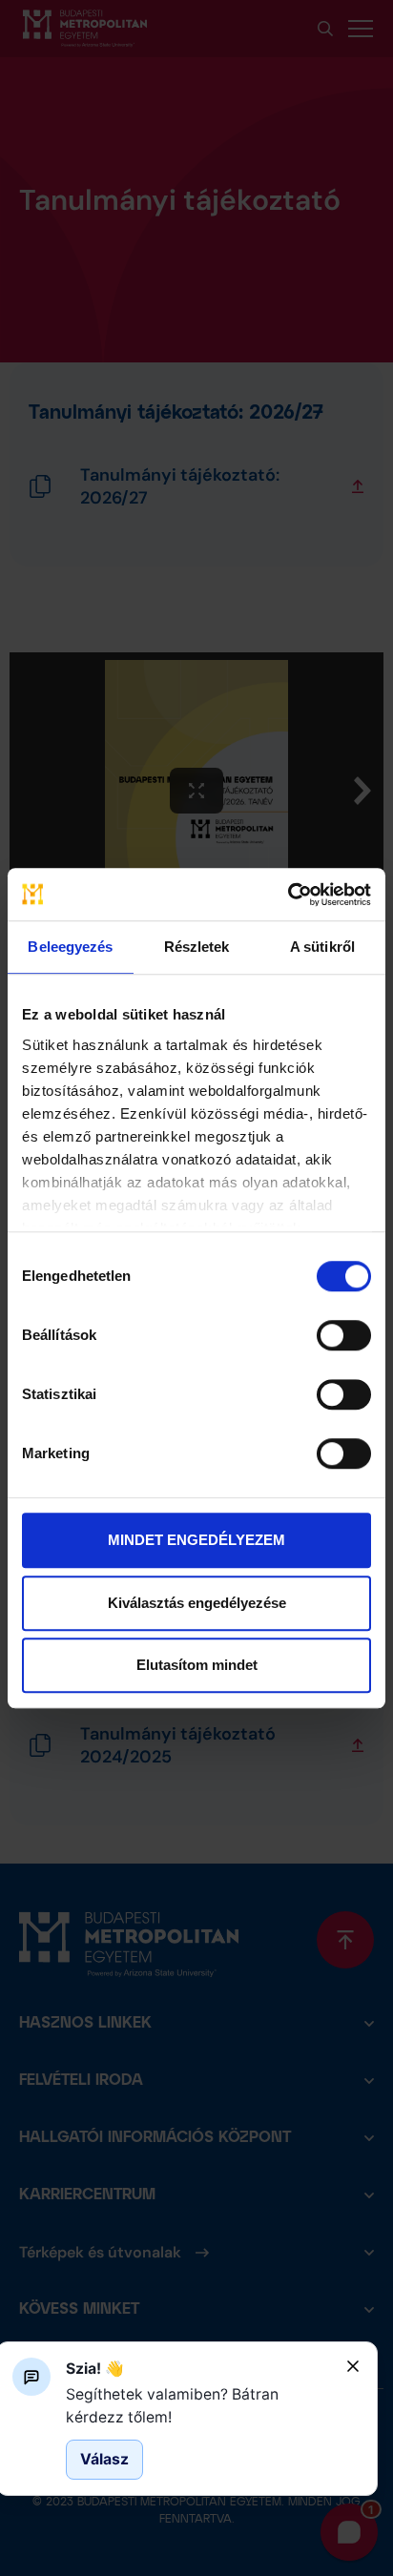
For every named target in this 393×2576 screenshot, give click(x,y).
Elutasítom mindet (197, 1665)
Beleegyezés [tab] (70, 947)
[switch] (344, 1335)
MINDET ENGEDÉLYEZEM (196, 1540)
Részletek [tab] (197, 947)
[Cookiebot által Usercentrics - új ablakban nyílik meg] (288, 895)
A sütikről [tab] (322, 947)
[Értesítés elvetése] (353, 2366)
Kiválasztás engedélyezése (197, 1603)
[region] (198, 2406)
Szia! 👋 (95, 2369)
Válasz (104, 2459)
